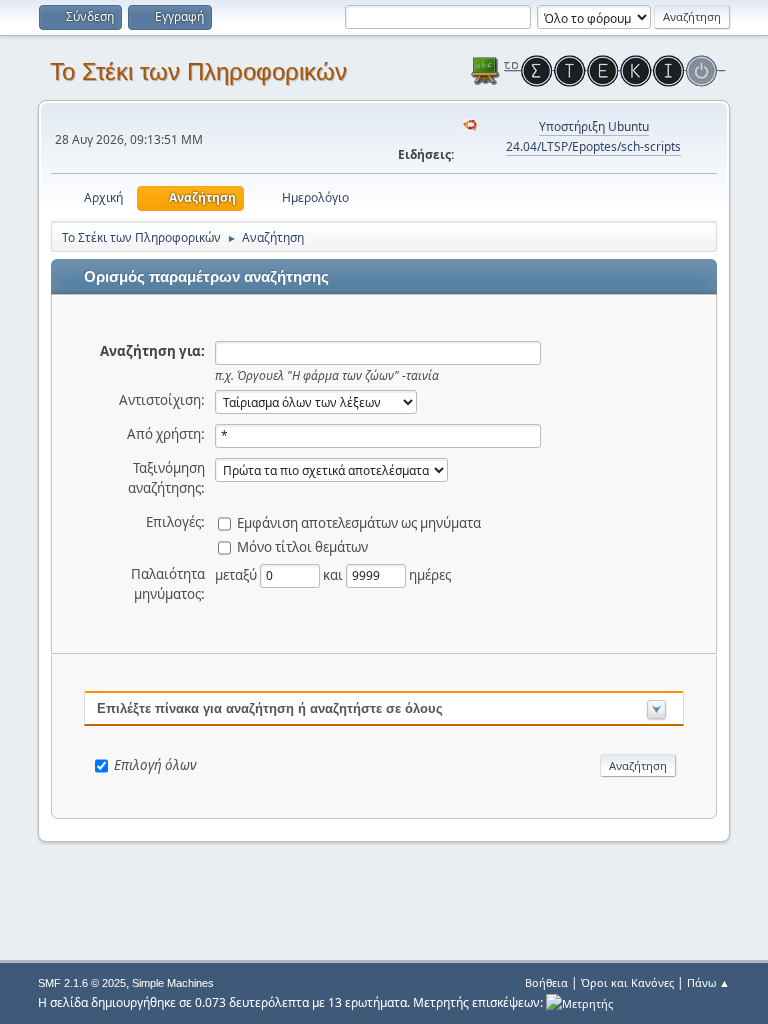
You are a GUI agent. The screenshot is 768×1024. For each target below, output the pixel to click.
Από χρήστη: (166, 434)
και (334, 574)
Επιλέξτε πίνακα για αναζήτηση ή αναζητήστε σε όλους (270, 708)
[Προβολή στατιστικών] (579, 1002)
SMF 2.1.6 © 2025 (82, 983)
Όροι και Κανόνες (627, 982)
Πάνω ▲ (708, 982)
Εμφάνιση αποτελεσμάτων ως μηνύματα (359, 522)
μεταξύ (237, 574)
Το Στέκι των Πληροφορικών (198, 71)
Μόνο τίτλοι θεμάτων (302, 546)
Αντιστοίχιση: (162, 400)
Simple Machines (173, 983)
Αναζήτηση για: (152, 351)
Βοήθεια (546, 982)
